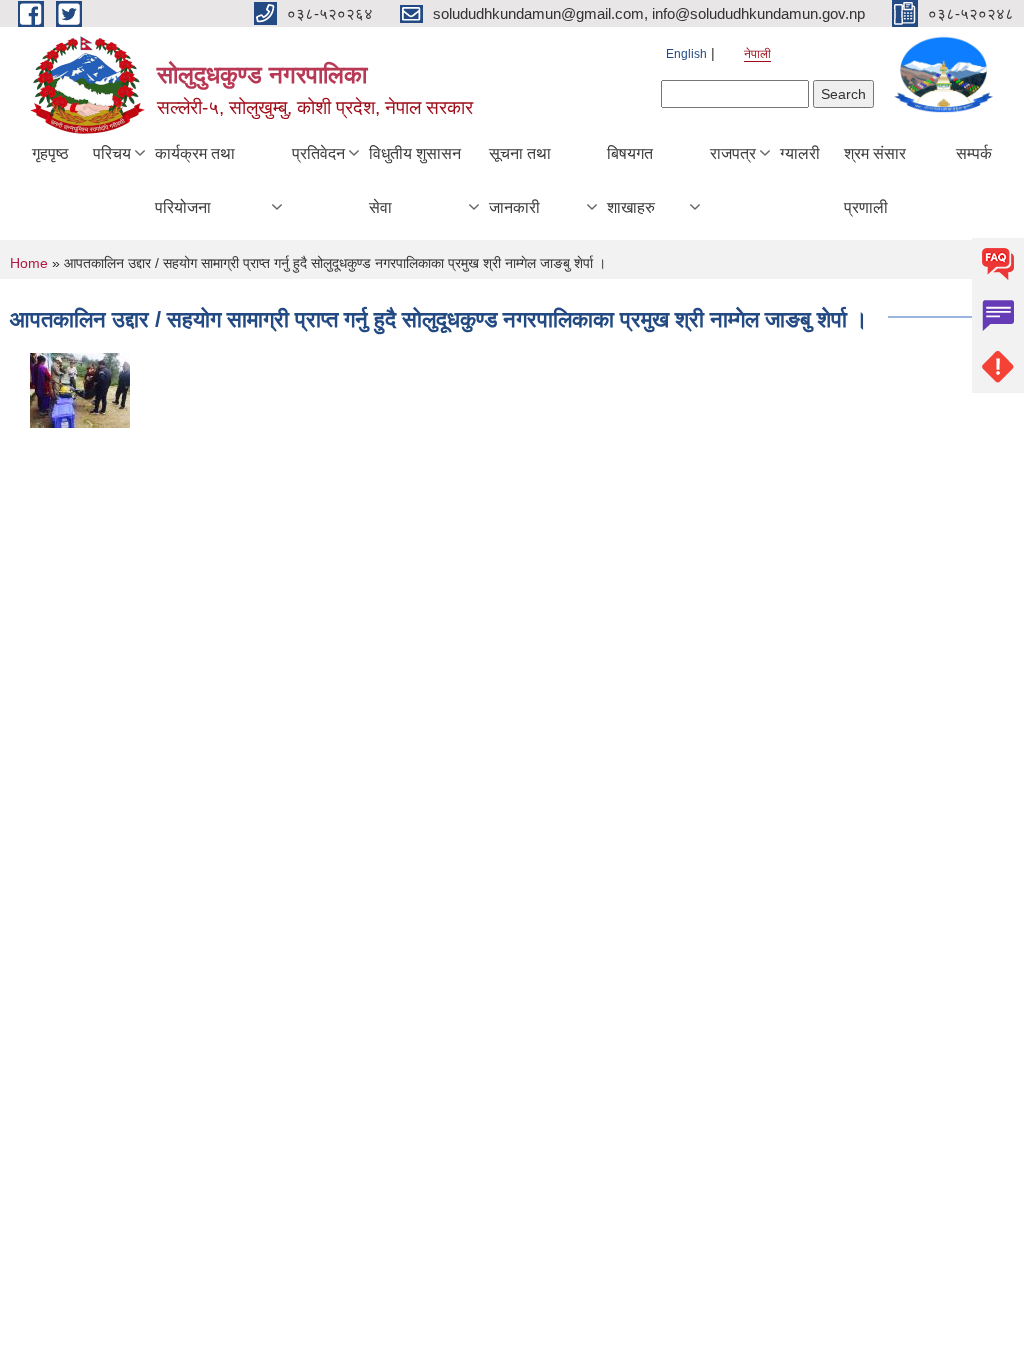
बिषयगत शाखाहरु (631, 180)
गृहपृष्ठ (50, 153)
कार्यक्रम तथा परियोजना (195, 180)
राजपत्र (733, 153)
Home (29, 263)
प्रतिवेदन (318, 153)
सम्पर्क (974, 153)
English (686, 54)
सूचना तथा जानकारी (520, 180)
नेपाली (757, 54)
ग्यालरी (800, 153)
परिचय (112, 153)
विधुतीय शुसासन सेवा (415, 180)
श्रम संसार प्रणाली (875, 180)
